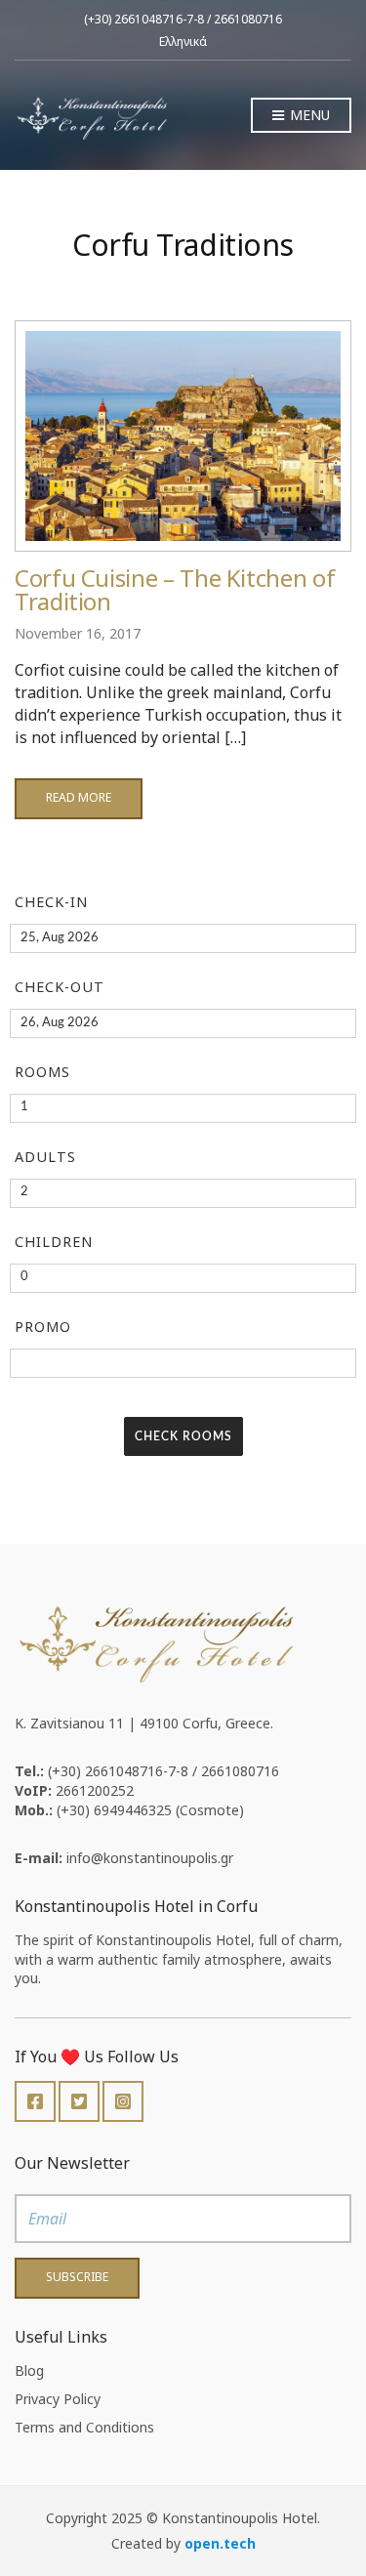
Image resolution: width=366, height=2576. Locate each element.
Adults (45, 1157)
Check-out (60, 987)
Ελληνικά (183, 42)
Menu (308, 115)
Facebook (35, 2101)
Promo (43, 1327)
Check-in (51, 902)
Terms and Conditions (84, 2427)
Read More (79, 797)
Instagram (123, 2101)
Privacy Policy (58, 2399)
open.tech (220, 2543)
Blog (29, 2370)
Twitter (79, 2101)
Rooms (42, 1072)
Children (54, 1242)
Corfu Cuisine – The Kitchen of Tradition (175, 589)
